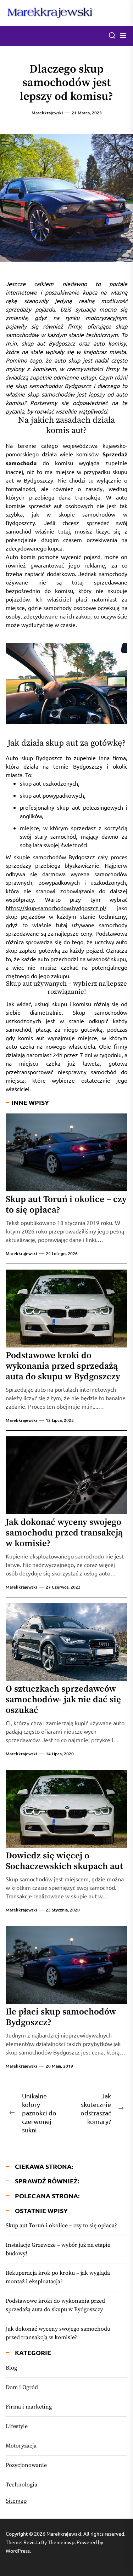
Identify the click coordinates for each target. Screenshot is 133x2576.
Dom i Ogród (22, 2387)
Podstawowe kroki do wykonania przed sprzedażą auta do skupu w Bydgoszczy (63, 1366)
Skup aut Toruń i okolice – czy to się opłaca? (66, 1205)
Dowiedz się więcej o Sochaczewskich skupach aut (64, 1861)
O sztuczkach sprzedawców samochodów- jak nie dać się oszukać (63, 1700)
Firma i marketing (29, 2407)
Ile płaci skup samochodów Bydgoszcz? (61, 2017)
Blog (11, 2368)
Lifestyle (17, 2426)
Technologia (21, 2485)
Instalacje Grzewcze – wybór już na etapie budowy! (58, 2249)
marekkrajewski (47, 113)
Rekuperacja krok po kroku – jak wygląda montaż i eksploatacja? (58, 2277)
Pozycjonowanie (26, 2465)
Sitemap (16, 2500)
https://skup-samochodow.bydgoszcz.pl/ (56, 908)
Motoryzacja (21, 2446)
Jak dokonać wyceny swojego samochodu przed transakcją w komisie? (64, 1533)
